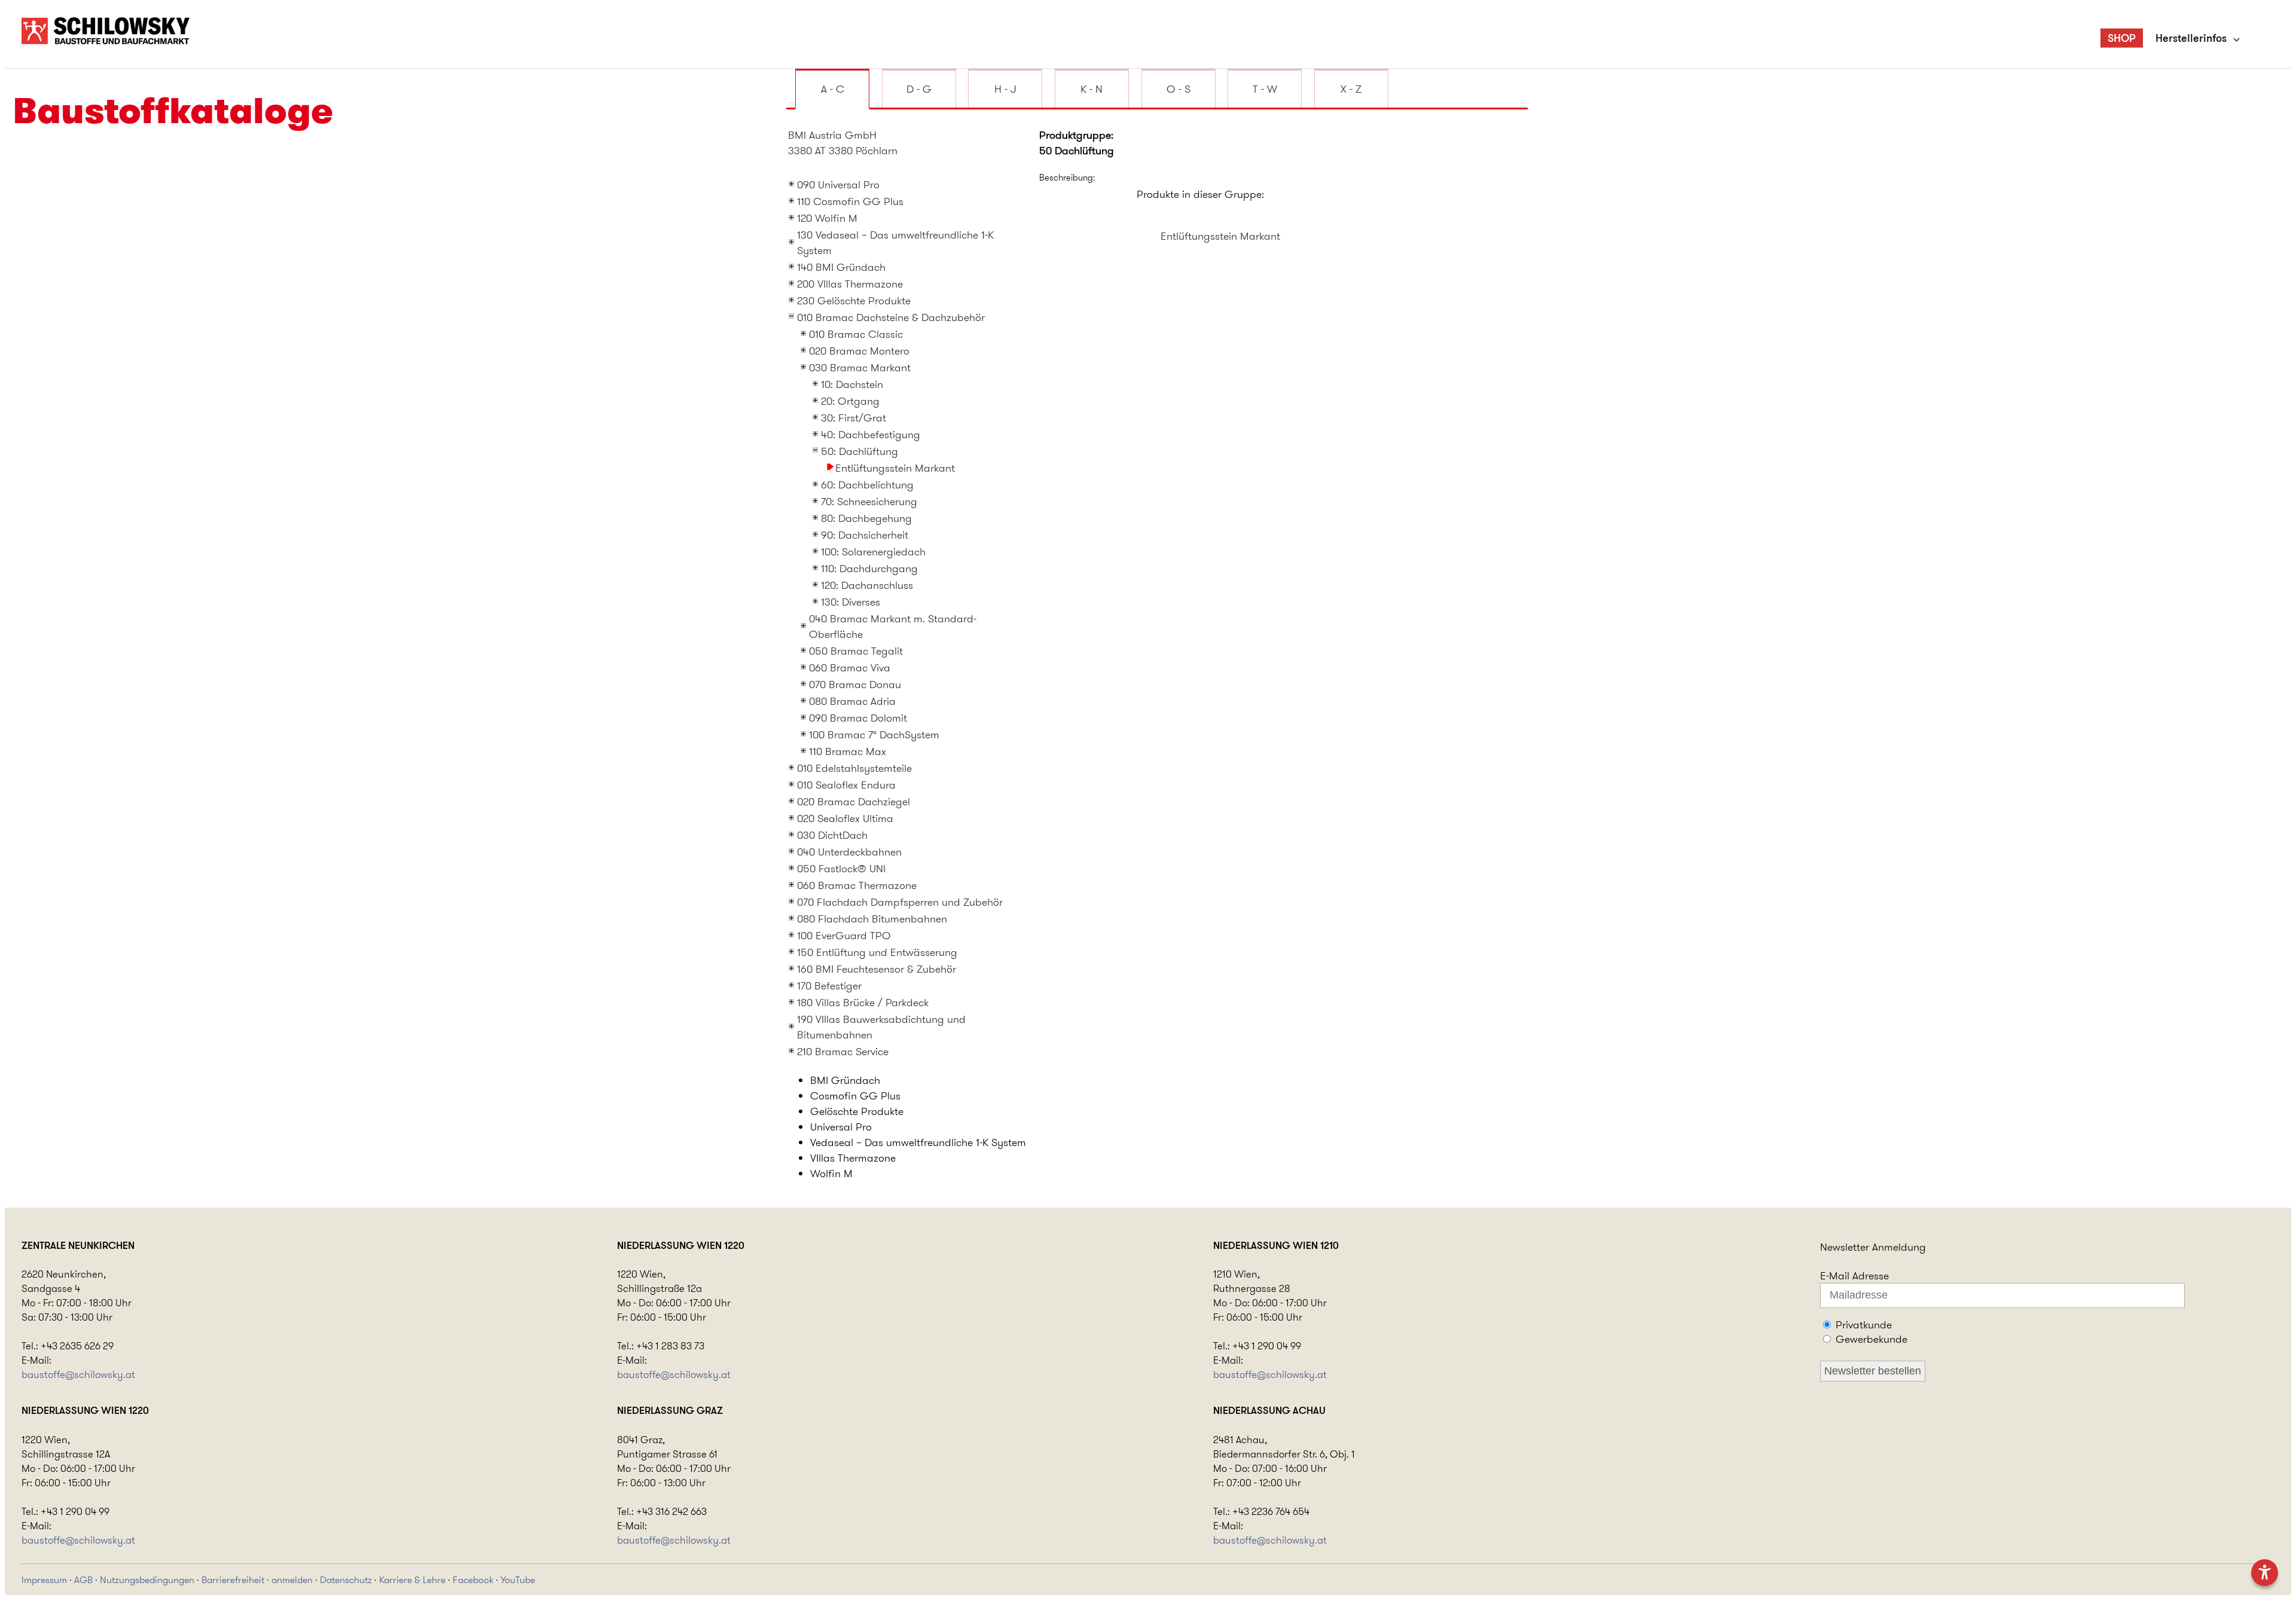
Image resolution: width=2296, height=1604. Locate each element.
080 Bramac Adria (852, 701)
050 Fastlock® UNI (841, 869)
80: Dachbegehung (866, 518)
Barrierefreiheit (233, 1580)
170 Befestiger (829, 986)
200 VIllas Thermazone (850, 284)
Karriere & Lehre (412, 1580)
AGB (83, 1580)
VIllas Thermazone (853, 1158)
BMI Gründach (845, 1080)
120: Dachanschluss (867, 585)
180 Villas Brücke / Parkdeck (863, 1003)
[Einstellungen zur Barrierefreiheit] (2265, 1573)
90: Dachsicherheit (865, 535)
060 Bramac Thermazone (857, 885)
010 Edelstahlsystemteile (854, 768)
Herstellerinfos (2191, 38)
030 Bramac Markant (860, 368)
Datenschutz (346, 1580)
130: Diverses (851, 602)
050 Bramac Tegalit (856, 651)
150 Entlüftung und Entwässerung (877, 952)
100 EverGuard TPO (844, 936)
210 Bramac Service (843, 1052)
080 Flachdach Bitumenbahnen (872, 919)
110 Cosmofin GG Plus (850, 201)
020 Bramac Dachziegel (854, 802)
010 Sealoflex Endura (846, 785)
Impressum (44, 1580)
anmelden (292, 1580)
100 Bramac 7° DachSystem (874, 735)
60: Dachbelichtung (867, 485)
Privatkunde (1864, 1325)
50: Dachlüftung (860, 451)
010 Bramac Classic (856, 334)
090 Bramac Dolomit (858, 718)
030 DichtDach (832, 835)
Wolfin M (831, 1174)
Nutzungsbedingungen (147, 1580)
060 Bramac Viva (850, 668)
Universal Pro (841, 1127)
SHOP (2122, 38)
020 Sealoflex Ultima (845, 818)
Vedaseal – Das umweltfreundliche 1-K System (918, 1142)
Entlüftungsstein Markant (895, 468)
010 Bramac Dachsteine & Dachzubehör (891, 317)
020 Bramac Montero (859, 351)
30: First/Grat (854, 418)
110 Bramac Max (848, 751)
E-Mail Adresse (1854, 1276)
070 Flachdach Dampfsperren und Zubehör (900, 902)
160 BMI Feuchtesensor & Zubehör (877, 969)
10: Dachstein (852, 384)
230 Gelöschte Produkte (854, 301)
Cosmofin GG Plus (855, 1096)
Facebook (473, 1580)
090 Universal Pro (838, 185)
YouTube (518, 1580)
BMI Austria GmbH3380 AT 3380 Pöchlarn (843, 143)
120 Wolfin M (827, 218)
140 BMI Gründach (841, 267)
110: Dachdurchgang (869, 569)
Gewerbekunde (1871, 1339)
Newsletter (1845, 1247)
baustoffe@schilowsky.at (78, 1374)
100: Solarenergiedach (873, 552)
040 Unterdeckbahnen (849, 852)
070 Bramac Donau (855, 685)
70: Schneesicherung (869, 502)
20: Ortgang (850, 401)
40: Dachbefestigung (871, 435)
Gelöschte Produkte (857, 1111)
